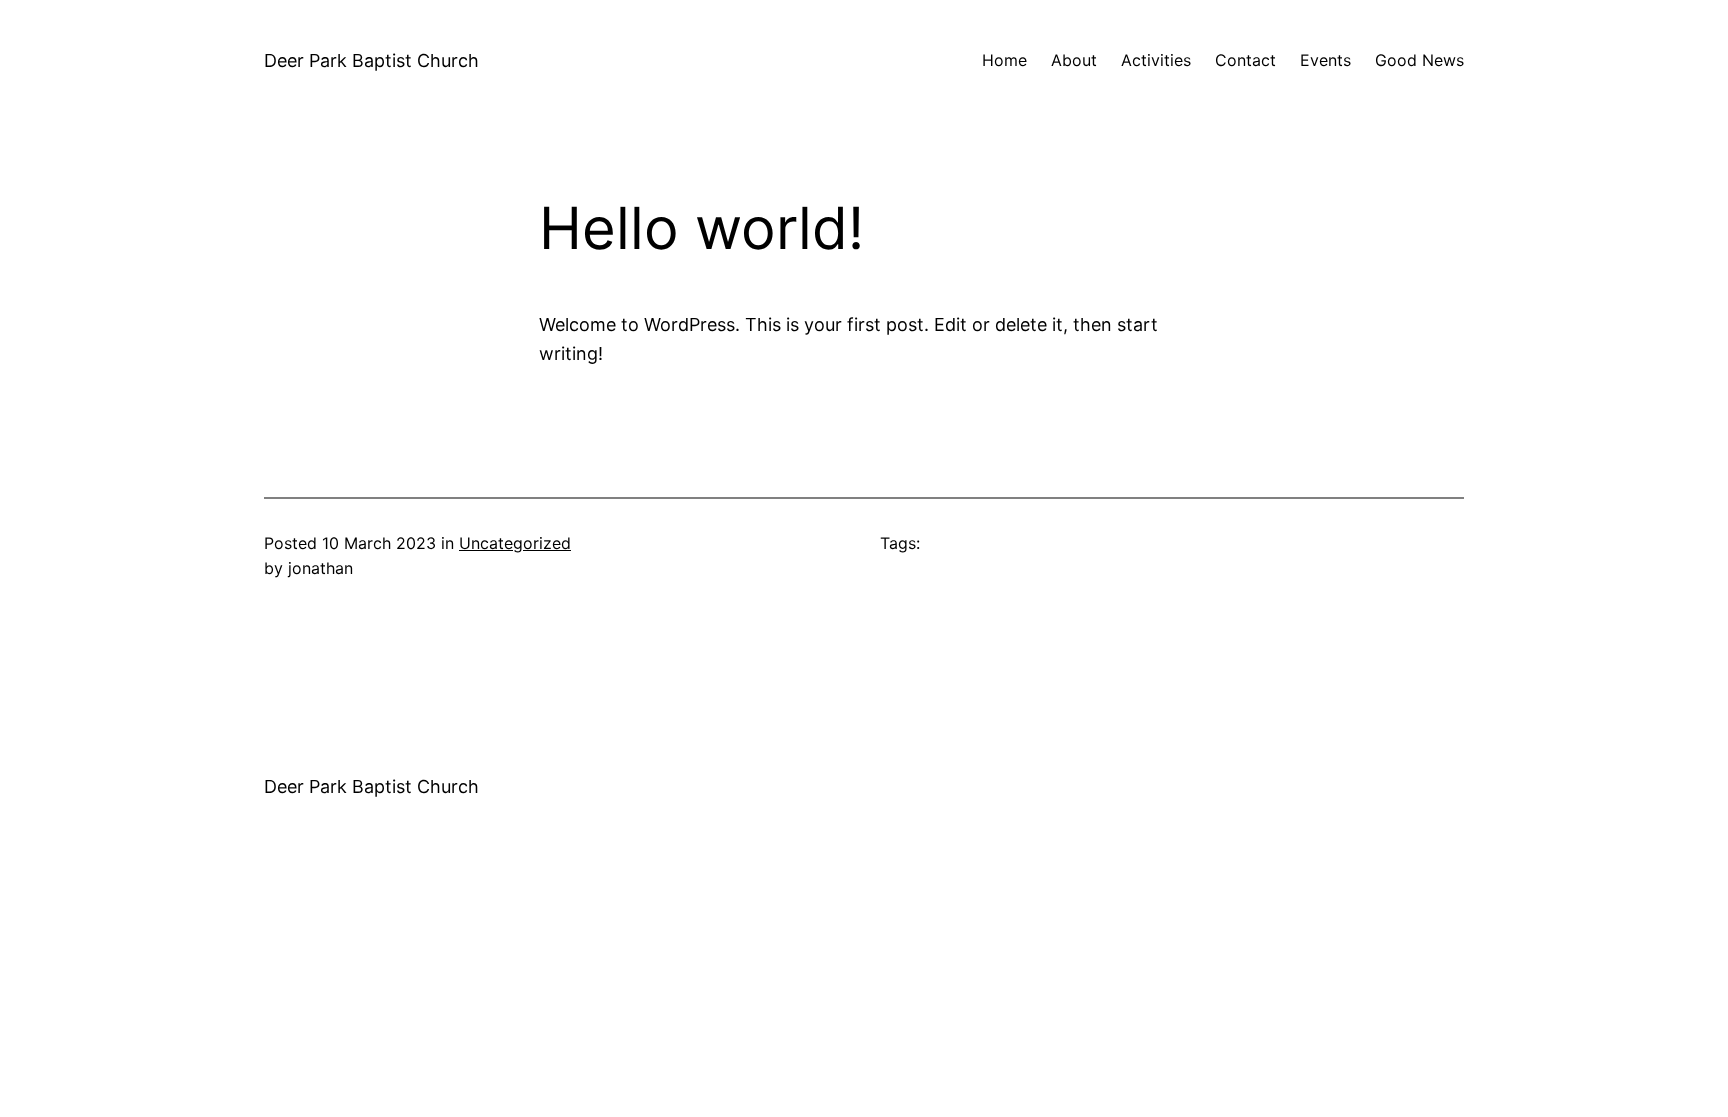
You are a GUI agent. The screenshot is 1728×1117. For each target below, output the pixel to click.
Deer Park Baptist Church (371, 60)
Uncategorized (515, 543)
